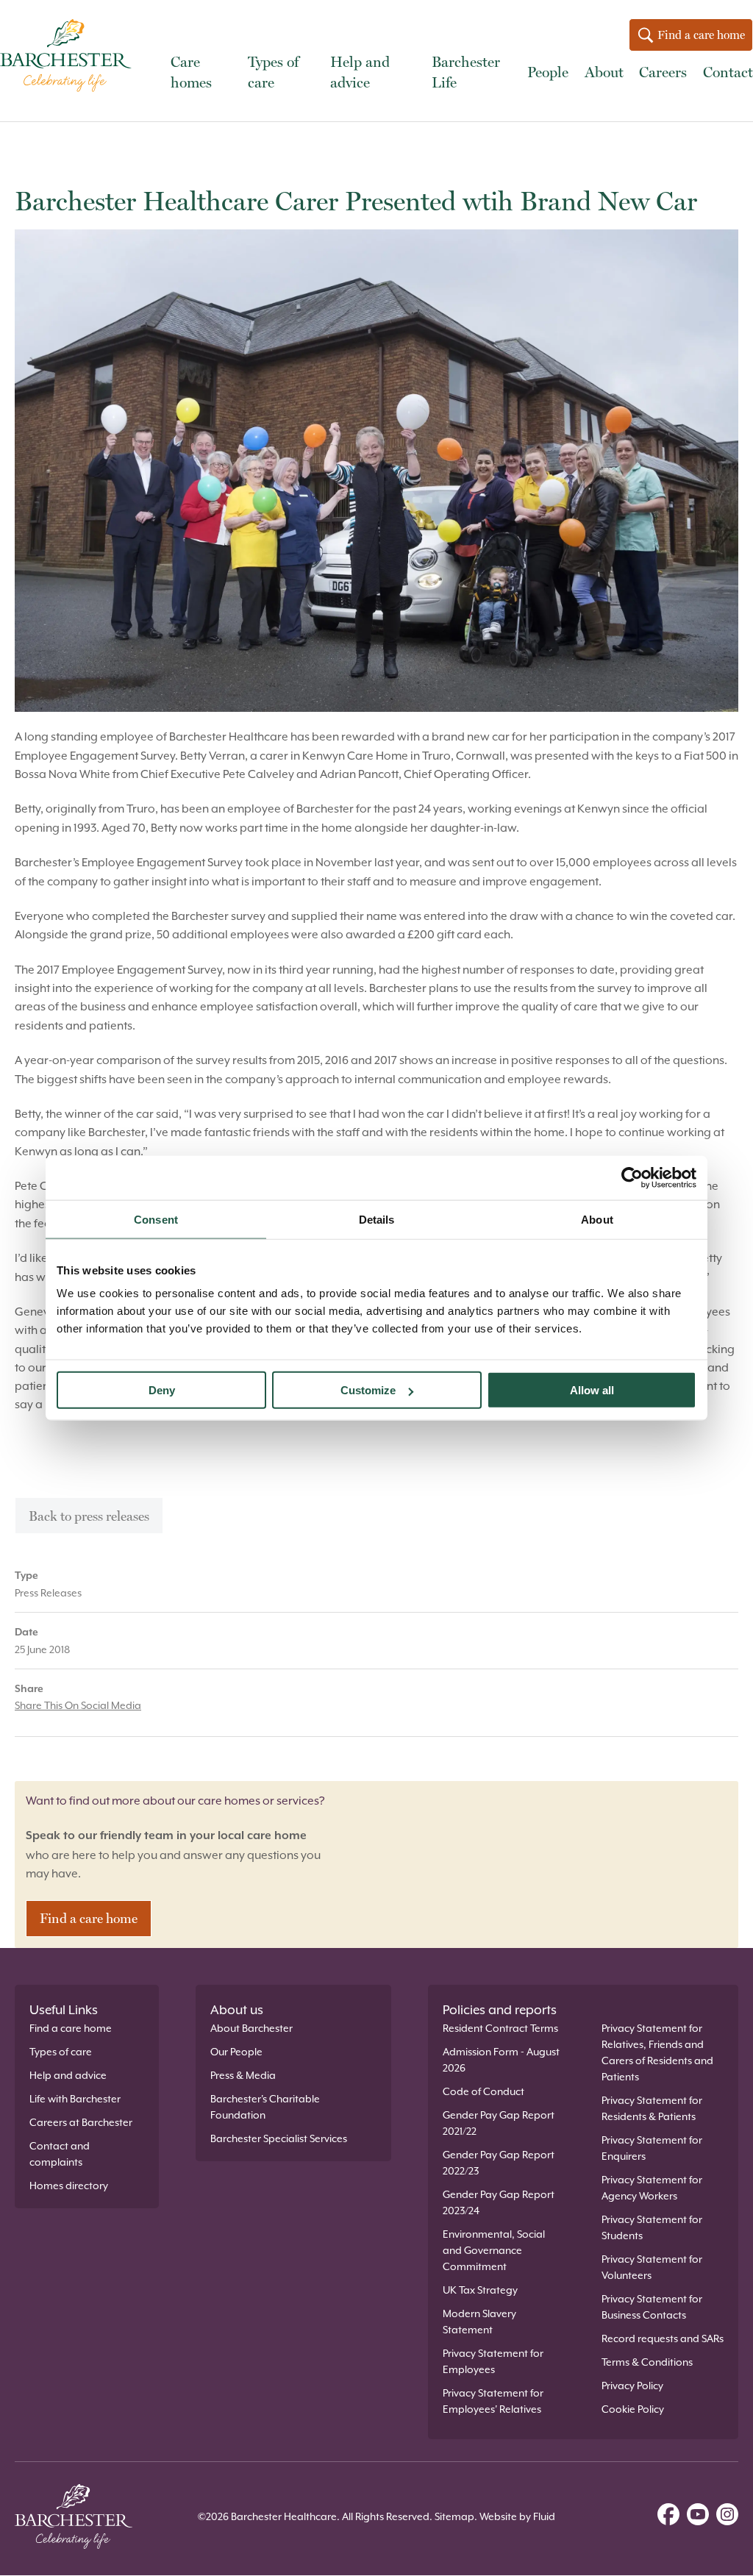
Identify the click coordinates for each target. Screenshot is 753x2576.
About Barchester (251, 2028)
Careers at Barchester (81, 2122)
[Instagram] (727, 2516)
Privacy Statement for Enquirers (652, 2148)
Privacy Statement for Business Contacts (652, 2307)
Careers (663, 72)
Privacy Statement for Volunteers (652, 2267)
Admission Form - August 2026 (501, 2060)
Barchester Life (466, 72)
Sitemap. (456, 2516)
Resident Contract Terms (500, 2028)
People (548, 72)
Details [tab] (377, 1219)
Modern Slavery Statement (479, 2322)
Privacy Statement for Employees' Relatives (493, 2401)
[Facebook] (668, 2516)
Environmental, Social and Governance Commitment (494, 2250)
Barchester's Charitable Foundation (265, 2107)
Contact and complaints (60, 2154)
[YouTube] (698, 2516)
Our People (236, 2052)
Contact (728, 72)
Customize (368, 1390)
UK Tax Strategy (480, 2290)
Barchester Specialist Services (279, 2138)
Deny (162, 1390)
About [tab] (597, 1219)
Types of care (273, 72)
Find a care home (700, 35)
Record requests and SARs (663, 2338)
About (604, 72)
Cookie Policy (633, 2409)
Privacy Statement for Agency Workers (652, 2188)
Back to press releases (89, 1516)
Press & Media (243, 2075)
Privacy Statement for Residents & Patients (652, 2108)
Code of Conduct (483, 2091)
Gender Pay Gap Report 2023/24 (499, 2202)
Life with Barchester (75, 2099)
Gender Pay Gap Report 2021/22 (499, 2123)
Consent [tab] (156, 1219)
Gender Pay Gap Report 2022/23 (499, 2163)
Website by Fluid (517, 2516)
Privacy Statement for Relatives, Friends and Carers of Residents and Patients (657, 2052)
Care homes (191, 72)
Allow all (592, 1390)
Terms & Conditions (647, 2362)
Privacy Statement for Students (652, 2227)
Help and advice (360, 72)
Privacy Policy (632, 2386)
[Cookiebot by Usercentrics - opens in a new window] (632, 1177)
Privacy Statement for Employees (493, 2361)
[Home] (70, 58)
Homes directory (69, 2186)
